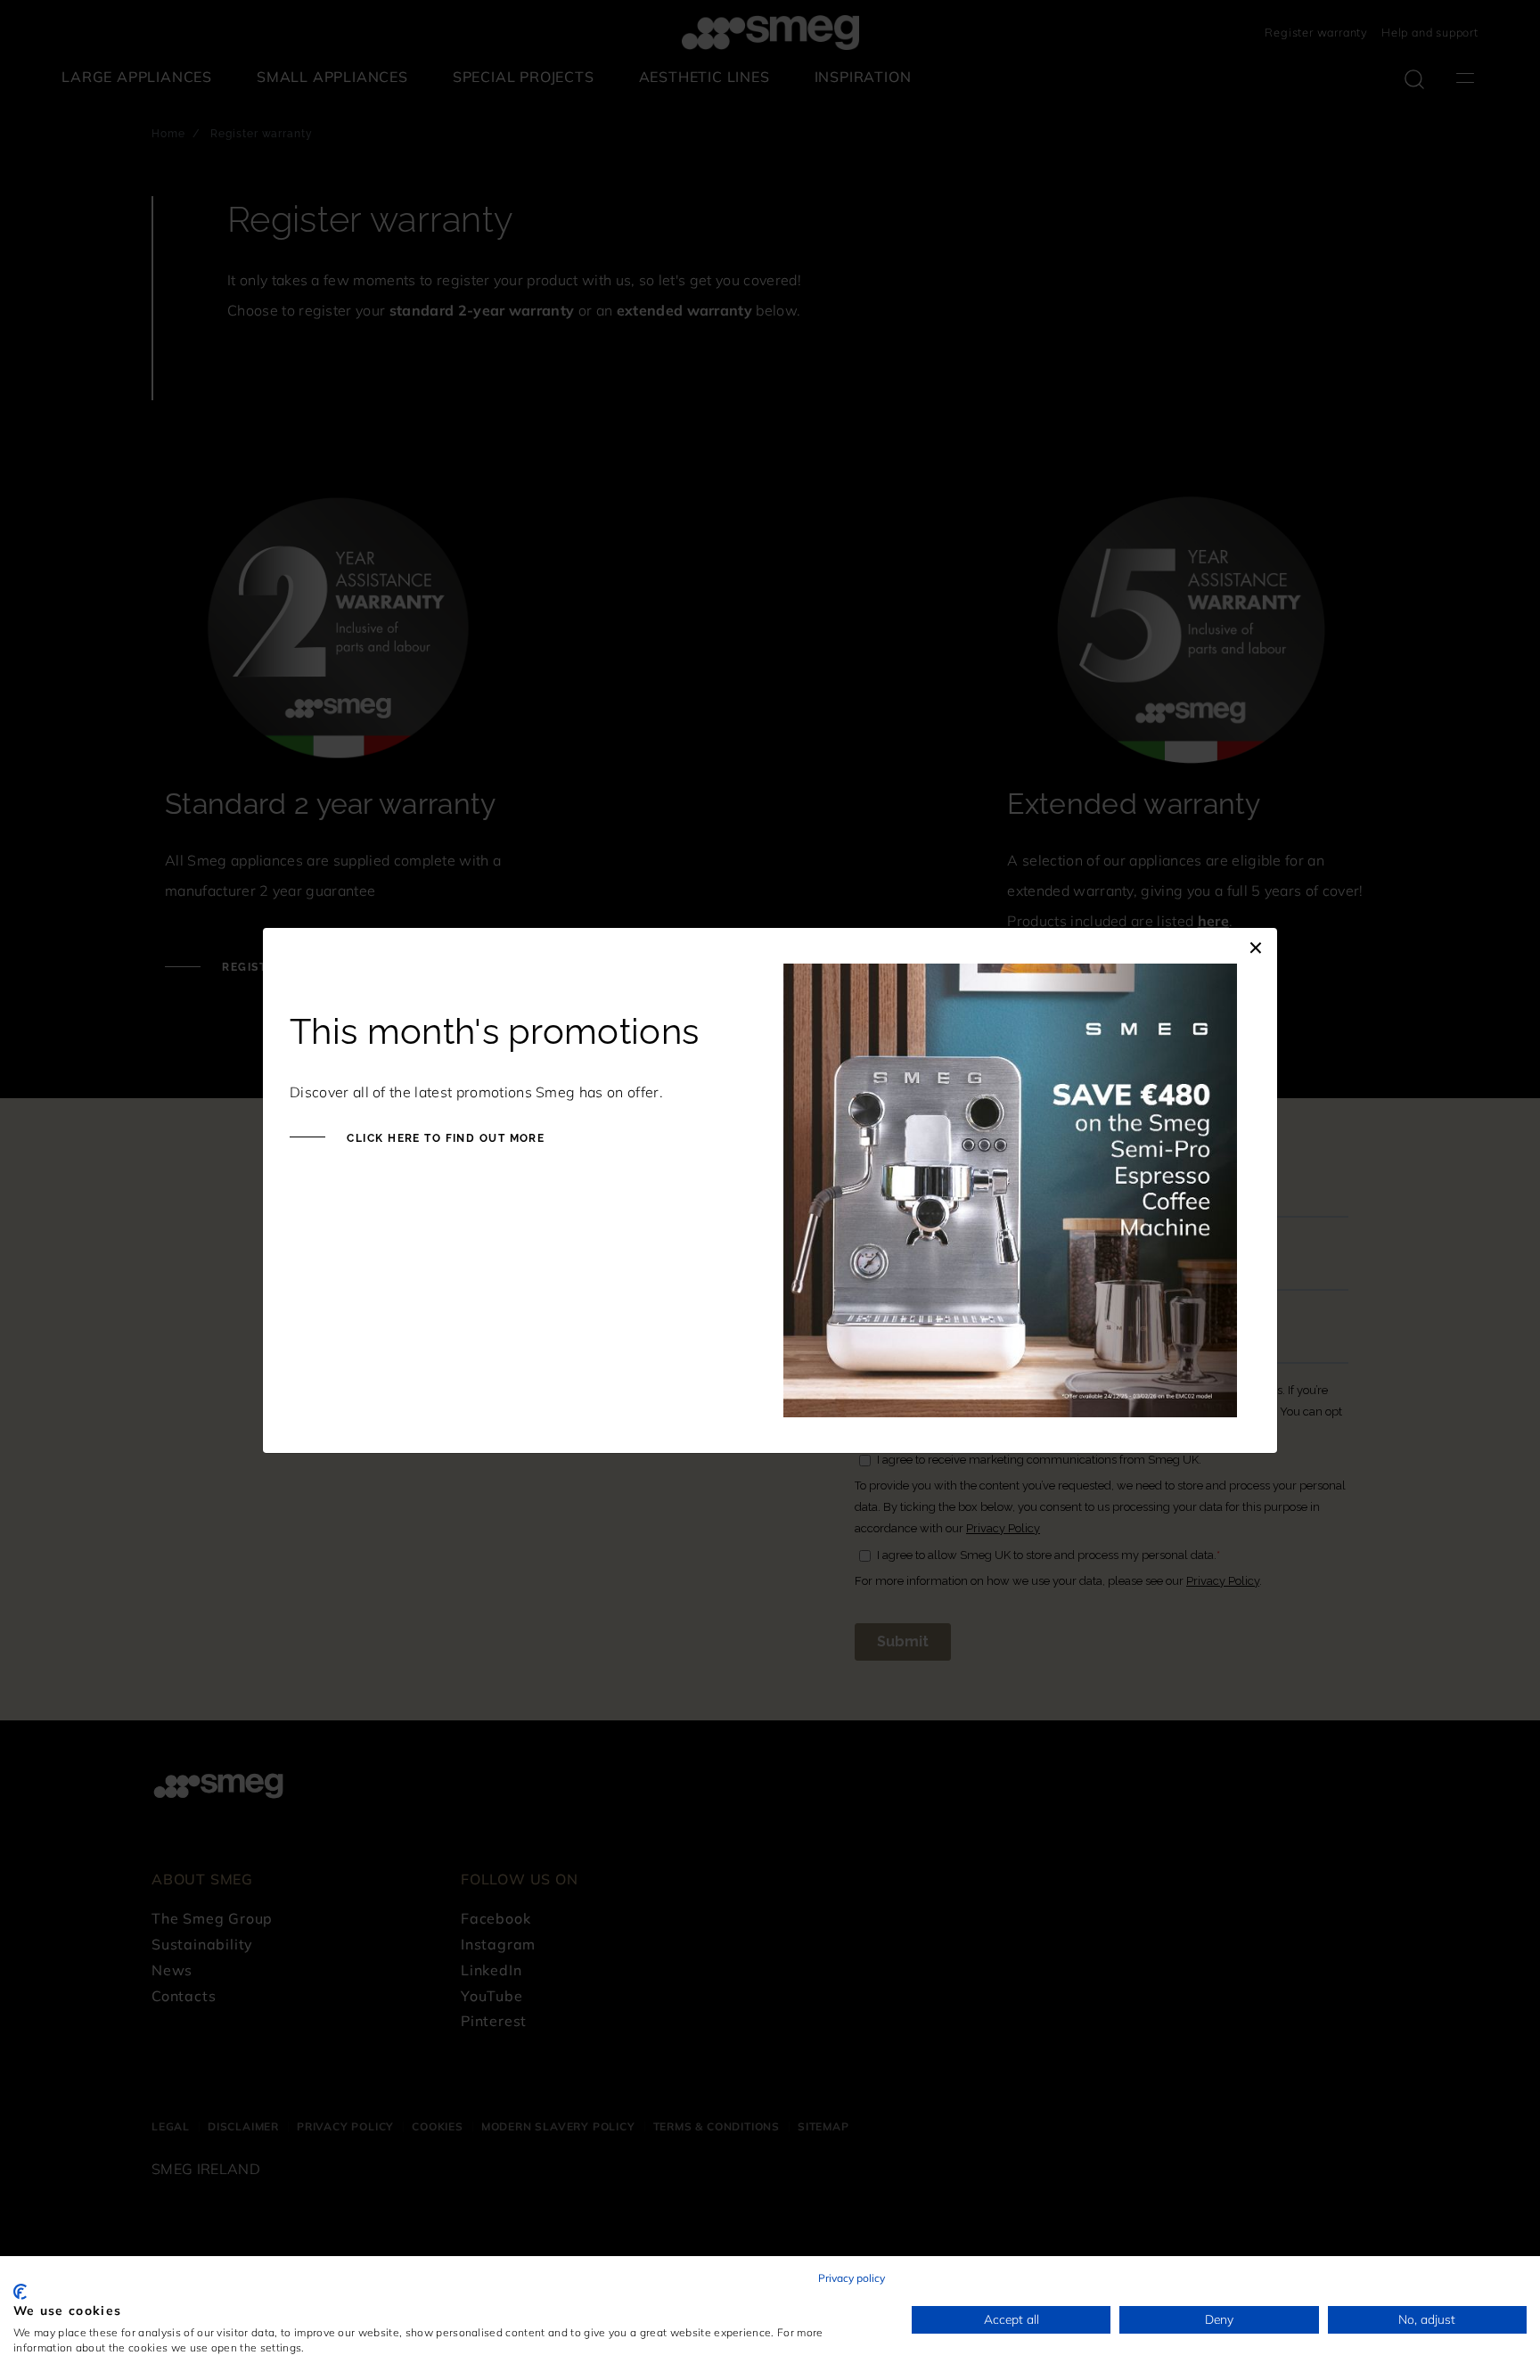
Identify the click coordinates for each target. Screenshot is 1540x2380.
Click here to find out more (444, 1138)
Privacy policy (852, 2278)
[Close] (1256, 946)
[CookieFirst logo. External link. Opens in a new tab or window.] (20, 2292)
